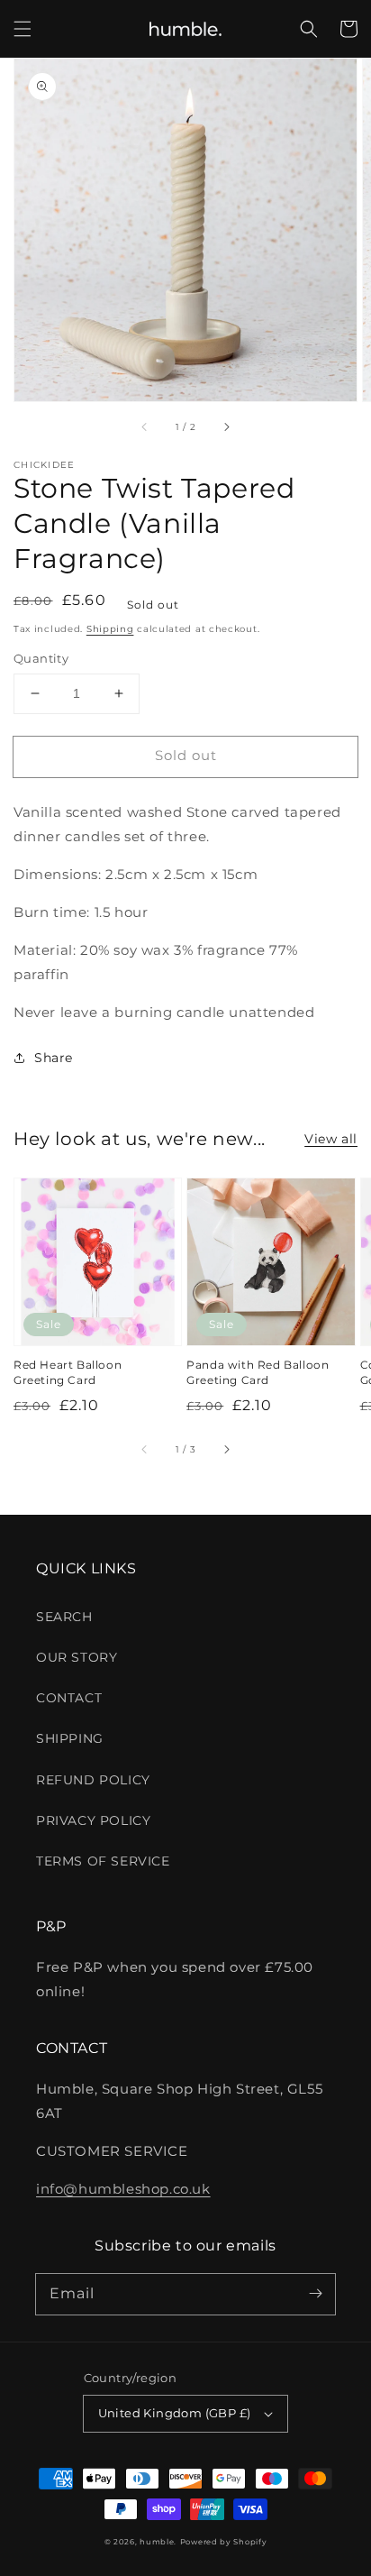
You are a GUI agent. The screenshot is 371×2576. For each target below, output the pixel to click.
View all (331, 1139)
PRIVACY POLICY (93, 1820)
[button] (23, 29)
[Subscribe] (315, 2294)
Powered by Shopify (224, 2542)
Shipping (110, 629)
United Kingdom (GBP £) (175, 2413)
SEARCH (64, 1617)
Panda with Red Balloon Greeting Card (258, 1372)
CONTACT (69, 1698)
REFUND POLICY (93, 1780)
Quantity (41, 658)
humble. (158, 2542)
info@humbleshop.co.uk (123, 2189)
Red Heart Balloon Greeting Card (68, 1372)
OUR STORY (77, 1657)
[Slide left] (145, 426)
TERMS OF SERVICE (103, 1861)
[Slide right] (226, 426)
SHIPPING (70, 1738)
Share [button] (54, 1058)
